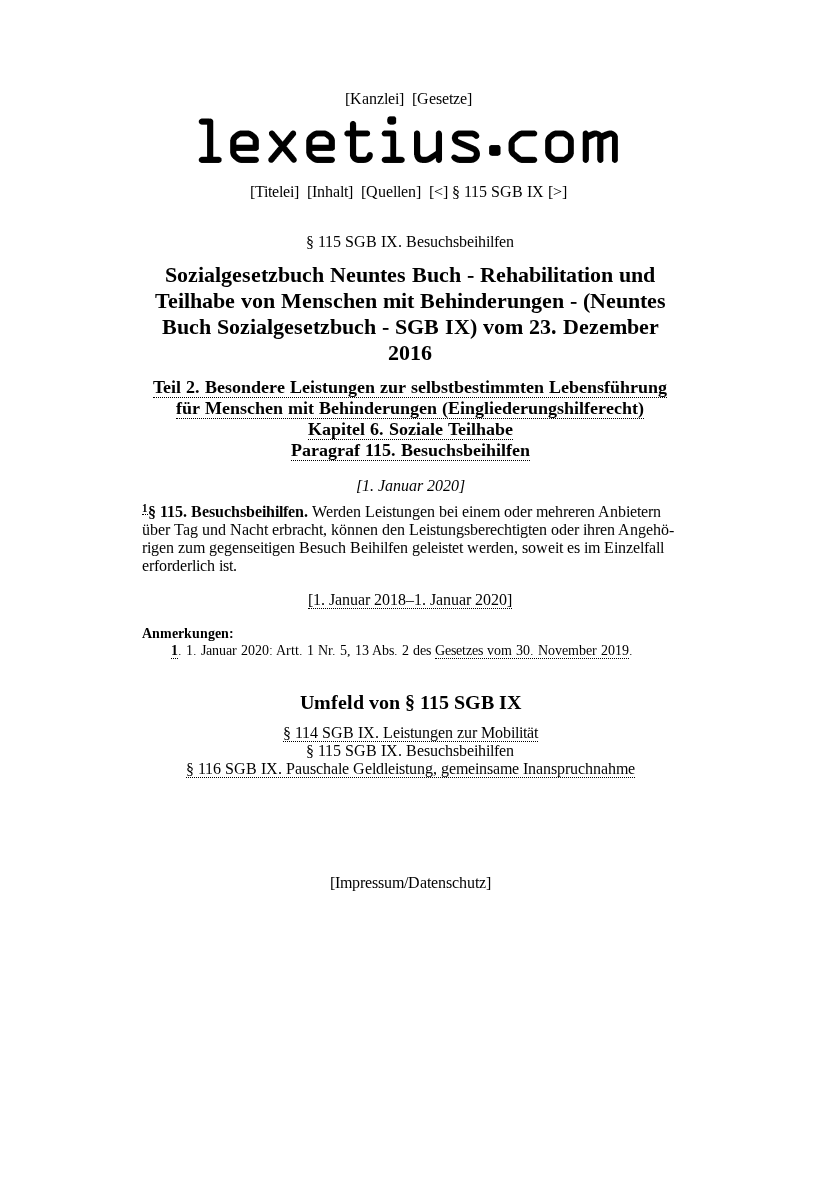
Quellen (391, 191)
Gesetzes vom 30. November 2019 (532, 650)
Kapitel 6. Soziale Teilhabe (410, 429)
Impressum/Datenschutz (410, 882)
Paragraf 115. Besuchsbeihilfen (410, 450)
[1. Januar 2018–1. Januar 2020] (410, 599)
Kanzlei (374, 98)
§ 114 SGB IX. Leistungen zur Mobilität (410, 732)
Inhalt (330, 191)
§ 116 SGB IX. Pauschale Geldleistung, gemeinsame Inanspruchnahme (410, 768)
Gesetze (442, 98)
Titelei (274, 191)
